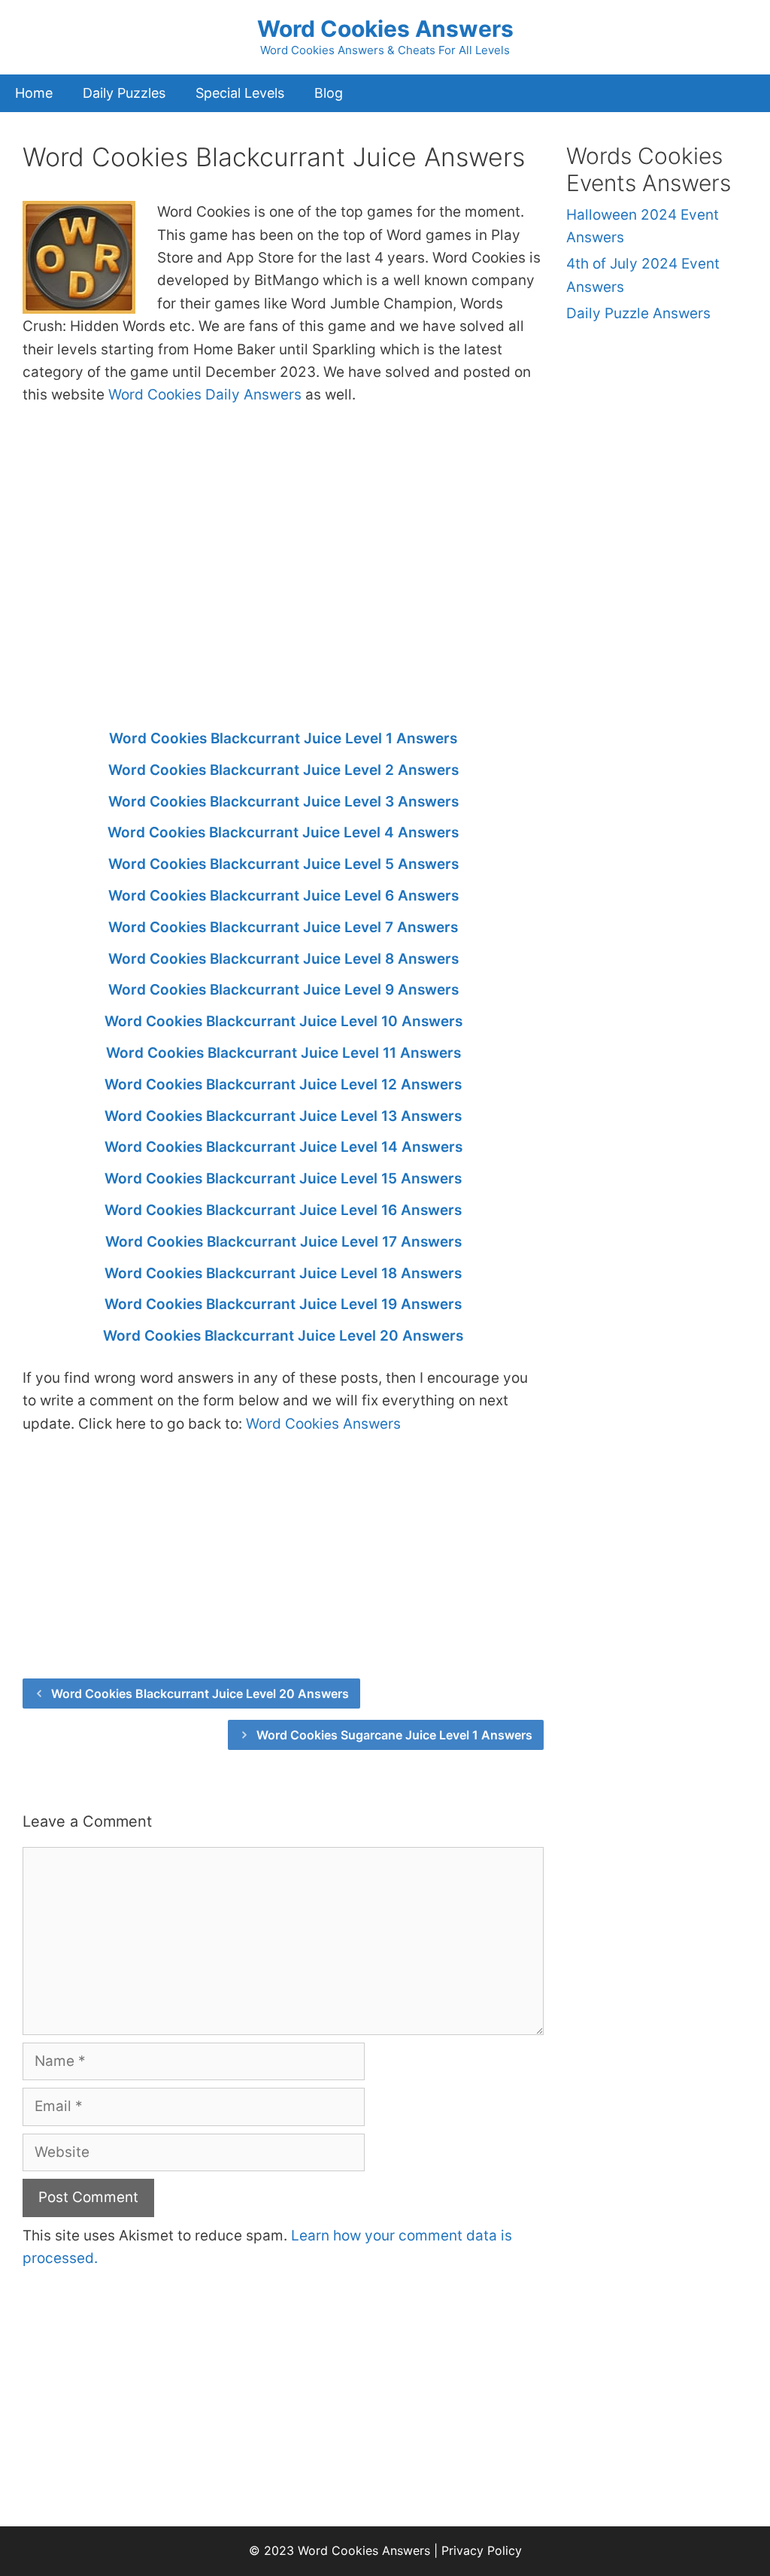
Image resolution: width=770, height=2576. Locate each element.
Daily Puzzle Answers (638, 313)
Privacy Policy (482, 2550)
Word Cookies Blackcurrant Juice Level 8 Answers (283, 959)
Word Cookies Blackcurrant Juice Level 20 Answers (283, 1336)
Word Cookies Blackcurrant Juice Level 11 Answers (283, 1053)
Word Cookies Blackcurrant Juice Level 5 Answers (283, 864)
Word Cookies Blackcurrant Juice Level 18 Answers (283, 1273)
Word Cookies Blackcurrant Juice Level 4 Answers (283, 832)
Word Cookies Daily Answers (205, 395)
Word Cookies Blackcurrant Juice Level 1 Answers (283, 738)
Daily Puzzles (124, 93)
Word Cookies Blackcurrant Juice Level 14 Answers (283, 1147)
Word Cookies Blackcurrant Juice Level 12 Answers (283, 1084)
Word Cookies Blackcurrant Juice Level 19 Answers (283, 1304)
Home (34, 93)
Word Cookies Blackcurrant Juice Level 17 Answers (283, 1242)
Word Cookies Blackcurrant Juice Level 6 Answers (283, 896)
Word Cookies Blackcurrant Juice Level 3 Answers (283, 802)
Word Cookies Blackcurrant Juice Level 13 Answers (283, 1116)
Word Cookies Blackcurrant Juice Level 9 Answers (283, 990)
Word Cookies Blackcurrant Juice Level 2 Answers (283, 770)
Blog (329, 93)
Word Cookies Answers (385, 29)
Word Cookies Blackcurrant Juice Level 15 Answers (283, 1179)
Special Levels (240, 93)
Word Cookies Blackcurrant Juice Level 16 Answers (283, 1210)
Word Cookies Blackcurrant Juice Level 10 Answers (283, 1021)
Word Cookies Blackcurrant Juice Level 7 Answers (283, 927)
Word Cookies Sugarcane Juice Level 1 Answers (394, 1735)
